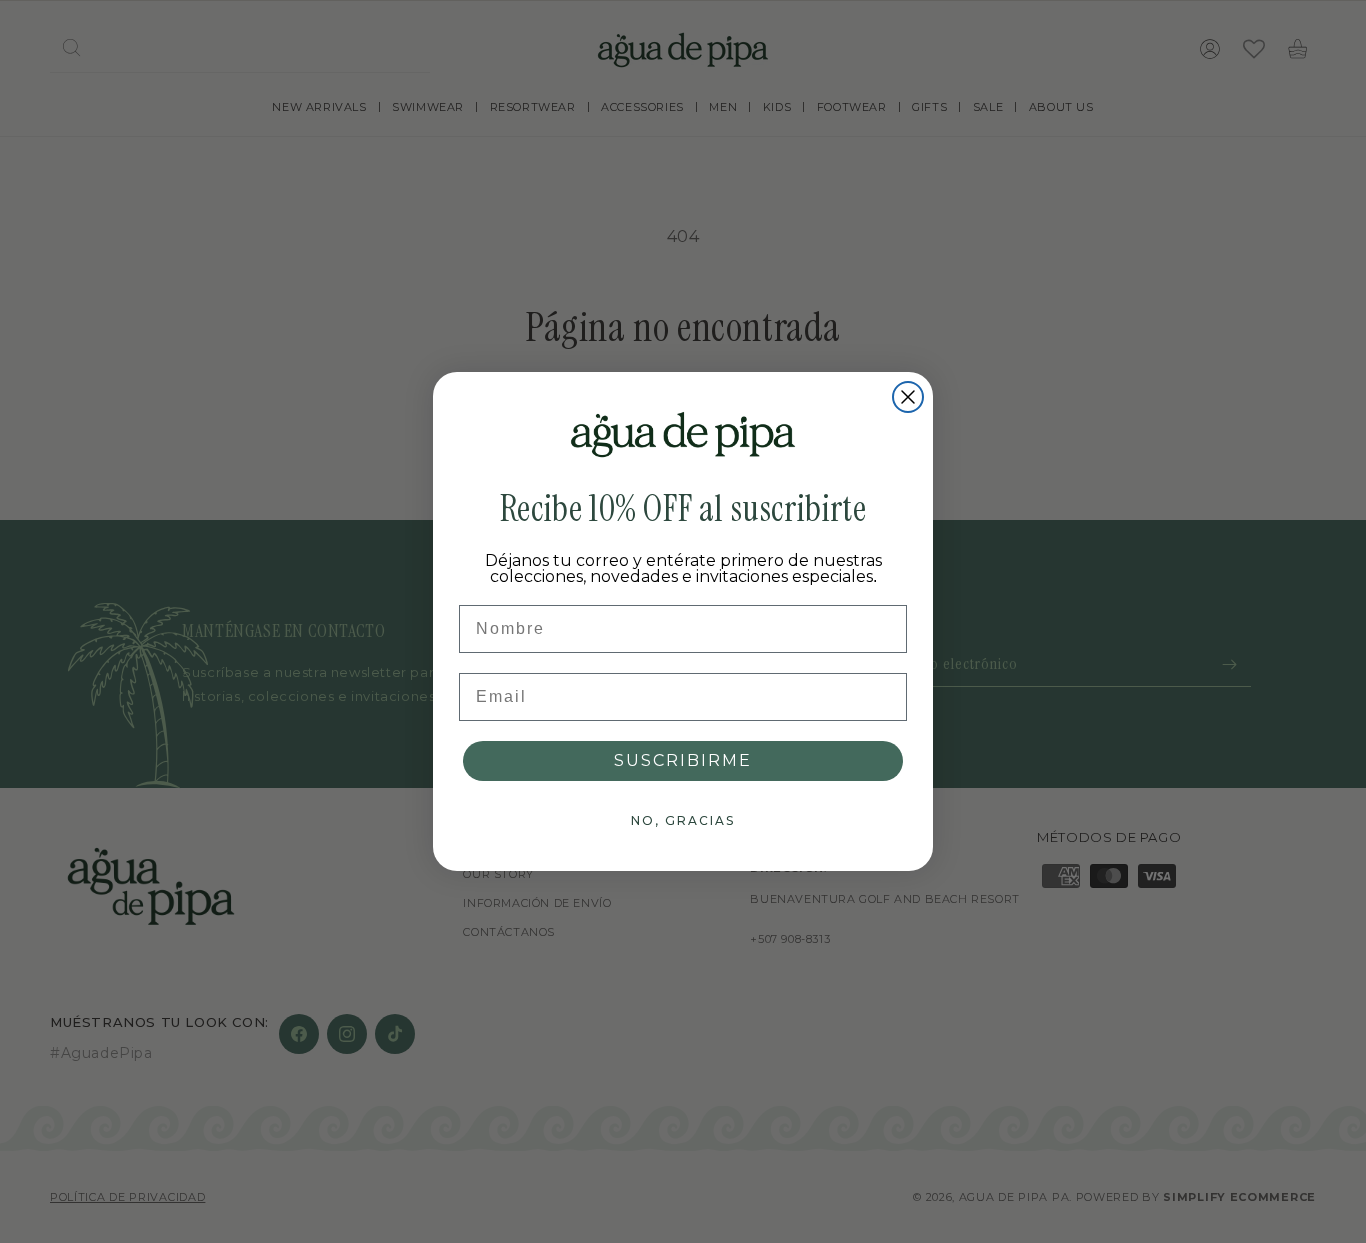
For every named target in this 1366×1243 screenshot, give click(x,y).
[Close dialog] (908, 397)
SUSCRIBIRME (683, 760)
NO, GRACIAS (683, 820)
